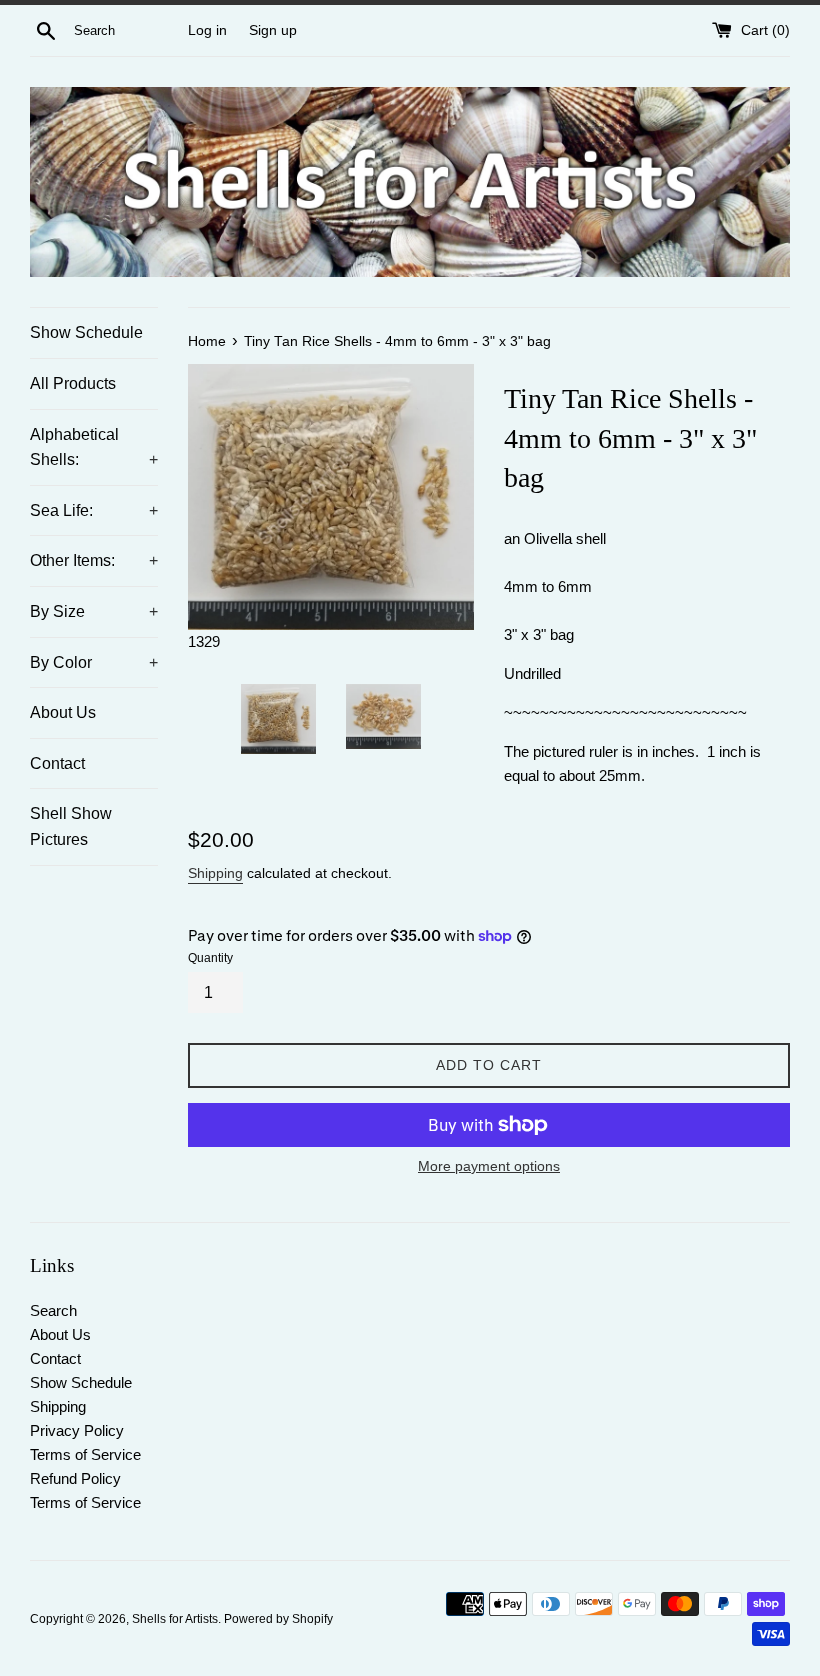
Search (53, 1310)
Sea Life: (94, 510)
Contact (57, 763)
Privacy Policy (77, 1430)
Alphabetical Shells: (94, 447)
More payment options (489, 1166)
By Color (94, 662)
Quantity (210, 958)
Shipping (215, 873)
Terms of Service (85, 1454)
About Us (63, 712)
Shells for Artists (175, 1619)
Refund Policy (75, 1478)
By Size (94, 611)
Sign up (273, 30)
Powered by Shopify (278, 1619)
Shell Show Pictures (71, 826)
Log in (207, 30)
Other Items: (94, 560)
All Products (73, 383)
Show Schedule (86, 332)
